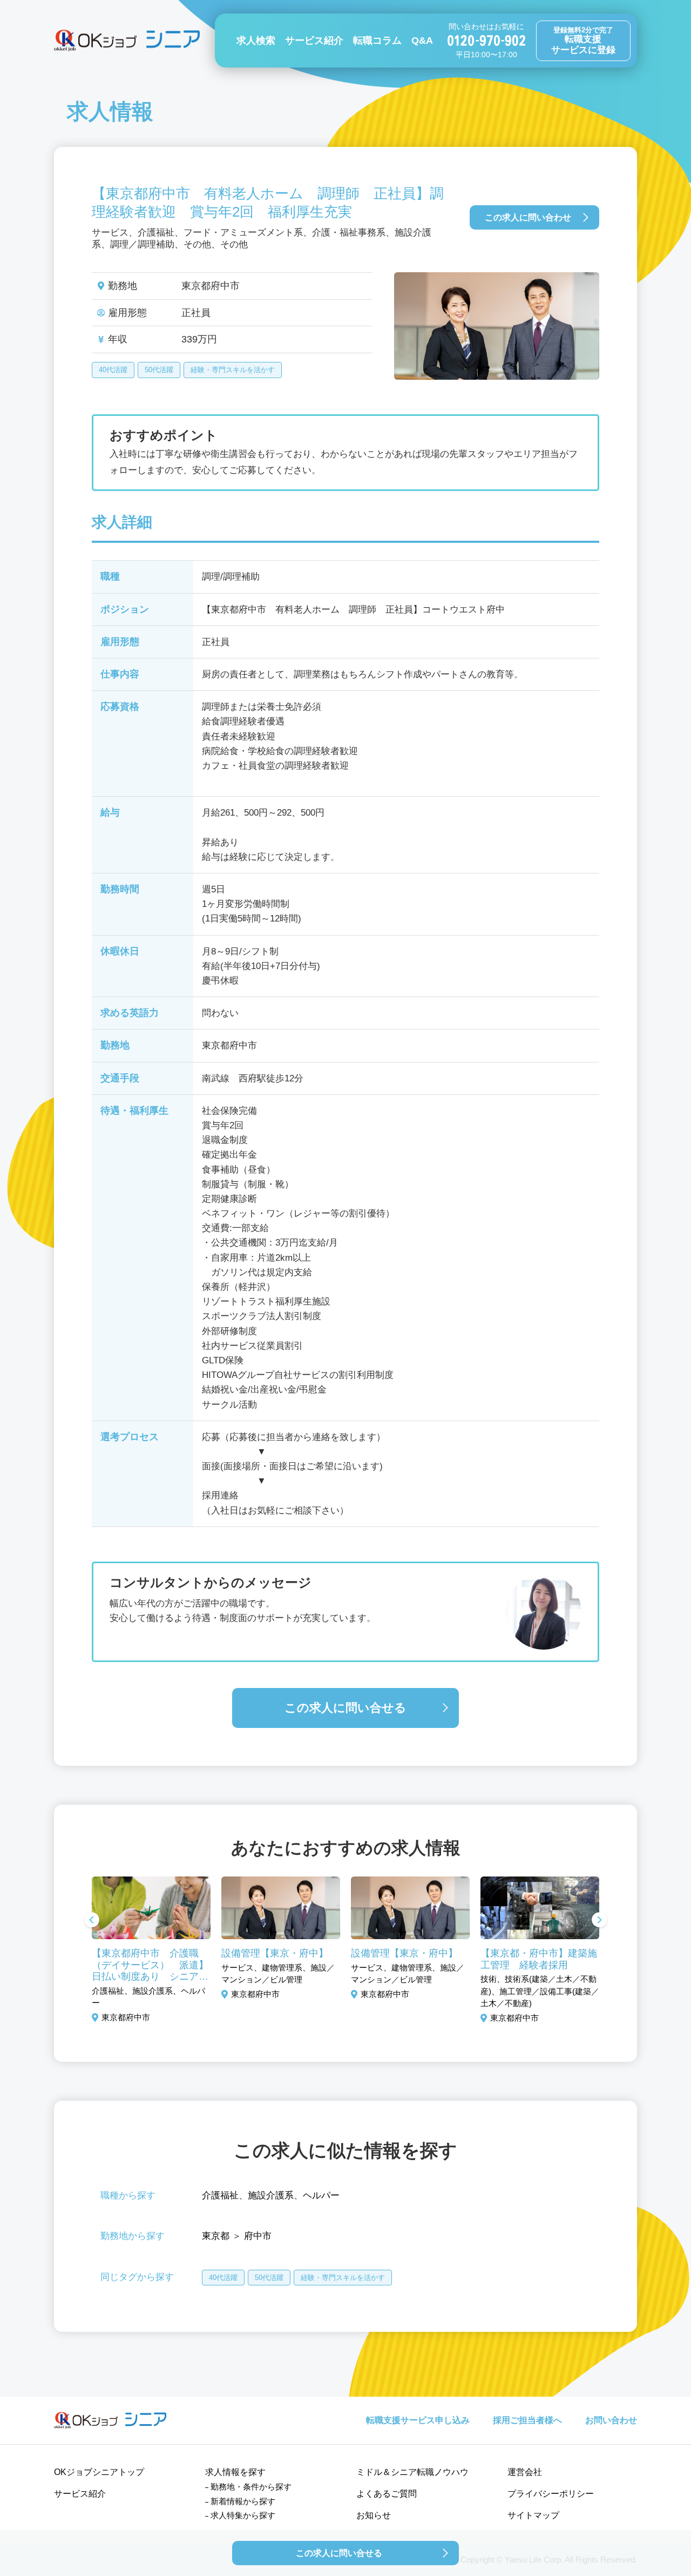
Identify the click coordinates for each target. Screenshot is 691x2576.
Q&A (422, 41)
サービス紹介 (314, 41)
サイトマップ (533, 2515)
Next (599, 1921)
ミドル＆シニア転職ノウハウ (412, 2472)
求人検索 (256, 41)
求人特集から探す (243, 2515)
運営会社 (525, 2472)
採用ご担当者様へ (527, 2420)
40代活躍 (113, 370)
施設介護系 (271, 2195)
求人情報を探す (235, 2472)
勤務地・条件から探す (251, 2487)
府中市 (258, 2236)
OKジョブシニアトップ (99, 2472)
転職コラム (377, 41)
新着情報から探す (243, 2501)
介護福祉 (220, 2195)
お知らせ (374, 2515)
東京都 (216, 2236)
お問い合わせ (611, 2420)
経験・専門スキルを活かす (233, 370)
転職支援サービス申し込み (418, 2420)
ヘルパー (321, 2195)
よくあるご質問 (387, 2494)
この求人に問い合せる (345, 1708)
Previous (92, 1921)
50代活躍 (159, 370)
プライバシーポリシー (551, 2494)
